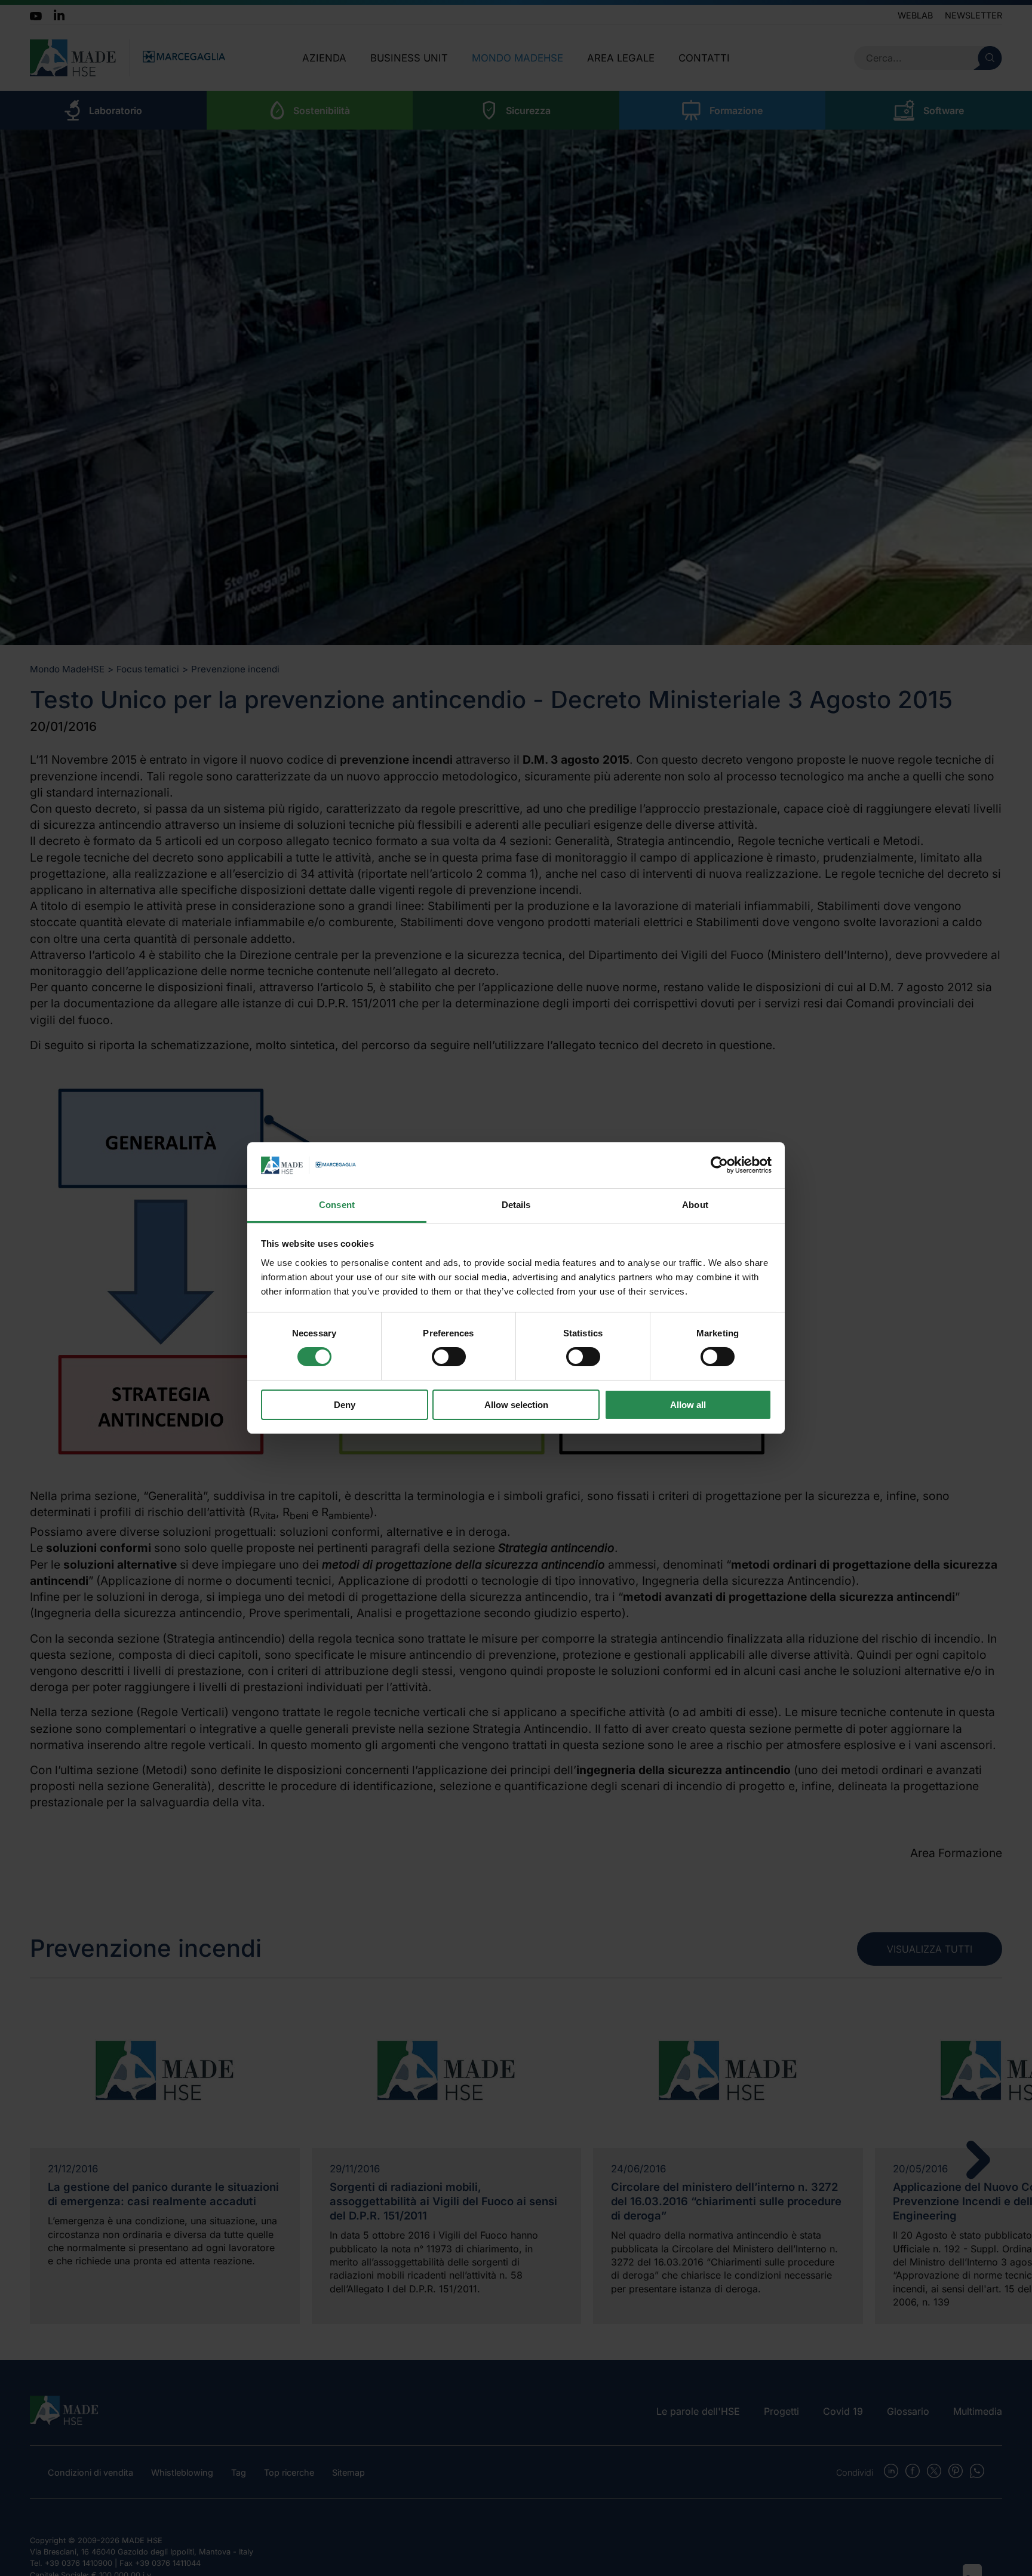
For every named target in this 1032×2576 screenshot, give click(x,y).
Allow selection (516, 1405)
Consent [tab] (337, 1205)
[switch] (449, 1357)
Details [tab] (516, 1205)
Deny (345, 1405)
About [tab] (695, 1205)
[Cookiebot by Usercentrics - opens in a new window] (719, 1165)
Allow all (688, 1405)
